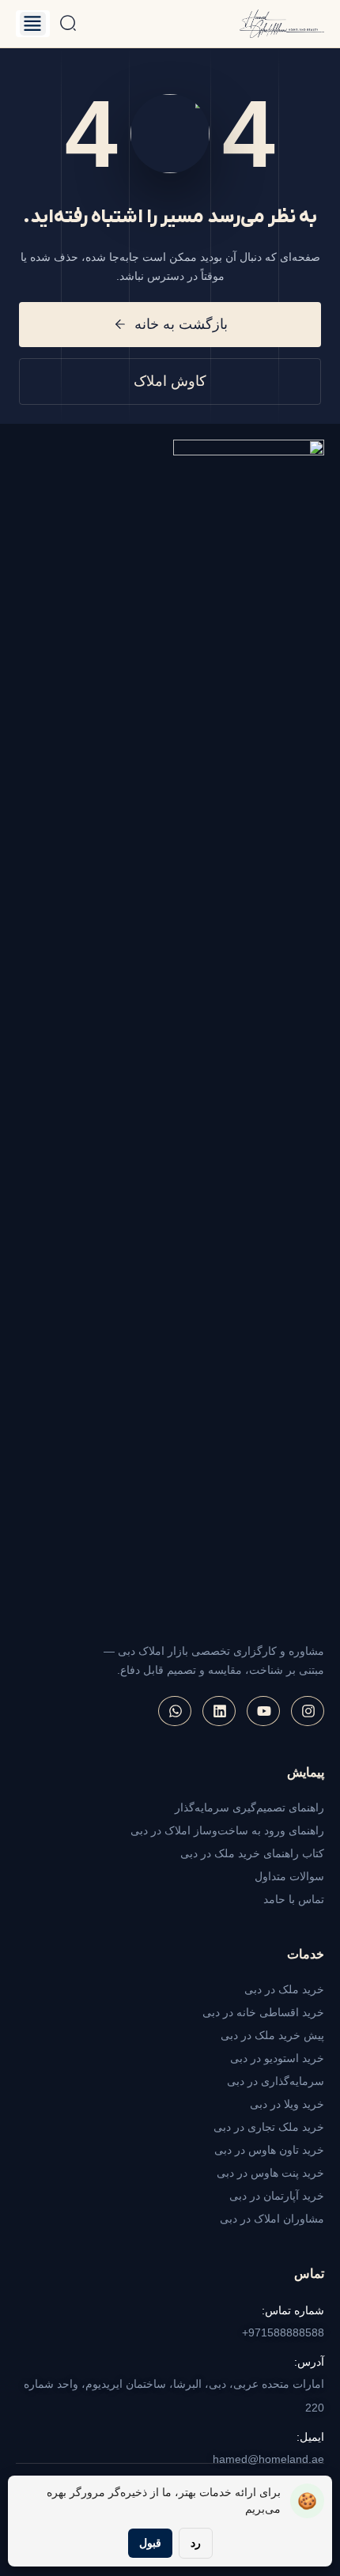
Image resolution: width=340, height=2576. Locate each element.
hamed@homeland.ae (268, 2459)
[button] (33, 24)
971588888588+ (283, 2332)
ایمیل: (310, 2437)
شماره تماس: (293, 2310)
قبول (150, 2543)
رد (196, 2543)
